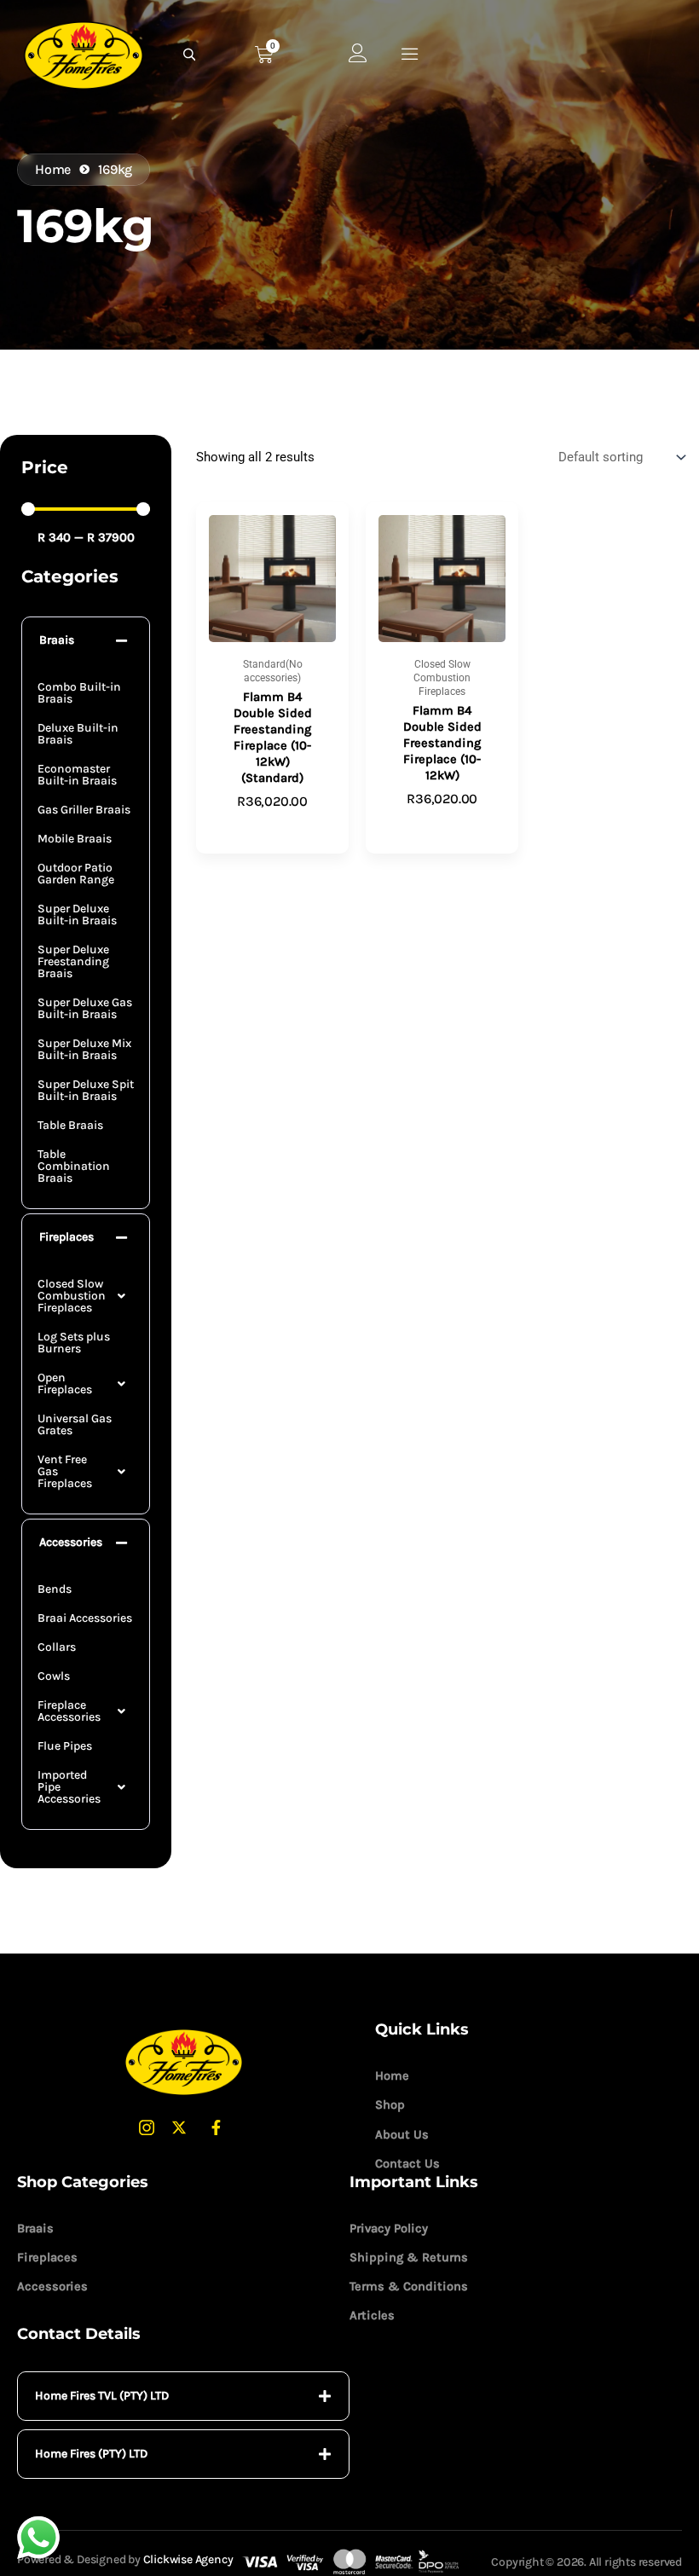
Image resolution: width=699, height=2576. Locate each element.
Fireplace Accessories (69, 1711)
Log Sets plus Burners (74, 1343)
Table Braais (70, 1125)
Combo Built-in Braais (79, 693)
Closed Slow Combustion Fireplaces (72, 1296)
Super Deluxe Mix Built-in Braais (84, 1049)
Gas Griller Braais (84, 810)
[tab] (183, 2396)
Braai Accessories (85, 1618)
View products (442, 826)
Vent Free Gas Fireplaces (65, 1471)
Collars (57, 1647)
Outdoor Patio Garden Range (76, 874)
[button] (86, 641)
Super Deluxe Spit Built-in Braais (86, 1090)
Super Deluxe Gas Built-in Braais (85, 1008)
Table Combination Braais (74, 1166)
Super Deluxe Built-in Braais (77, 915)
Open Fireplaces (65, 1384)
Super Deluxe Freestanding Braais (73, 961)
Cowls (54, 1676)
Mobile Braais (75, 839)
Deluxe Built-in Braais (78, 734)
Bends (55, 1589)
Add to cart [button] (272, 829)
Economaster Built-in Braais (77, 775)
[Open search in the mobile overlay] (192, 55)
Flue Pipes (65, 1746)
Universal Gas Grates (75, 1424)
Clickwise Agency (188, 2559)
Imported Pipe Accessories (69, 1787)
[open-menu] (410, 54)
